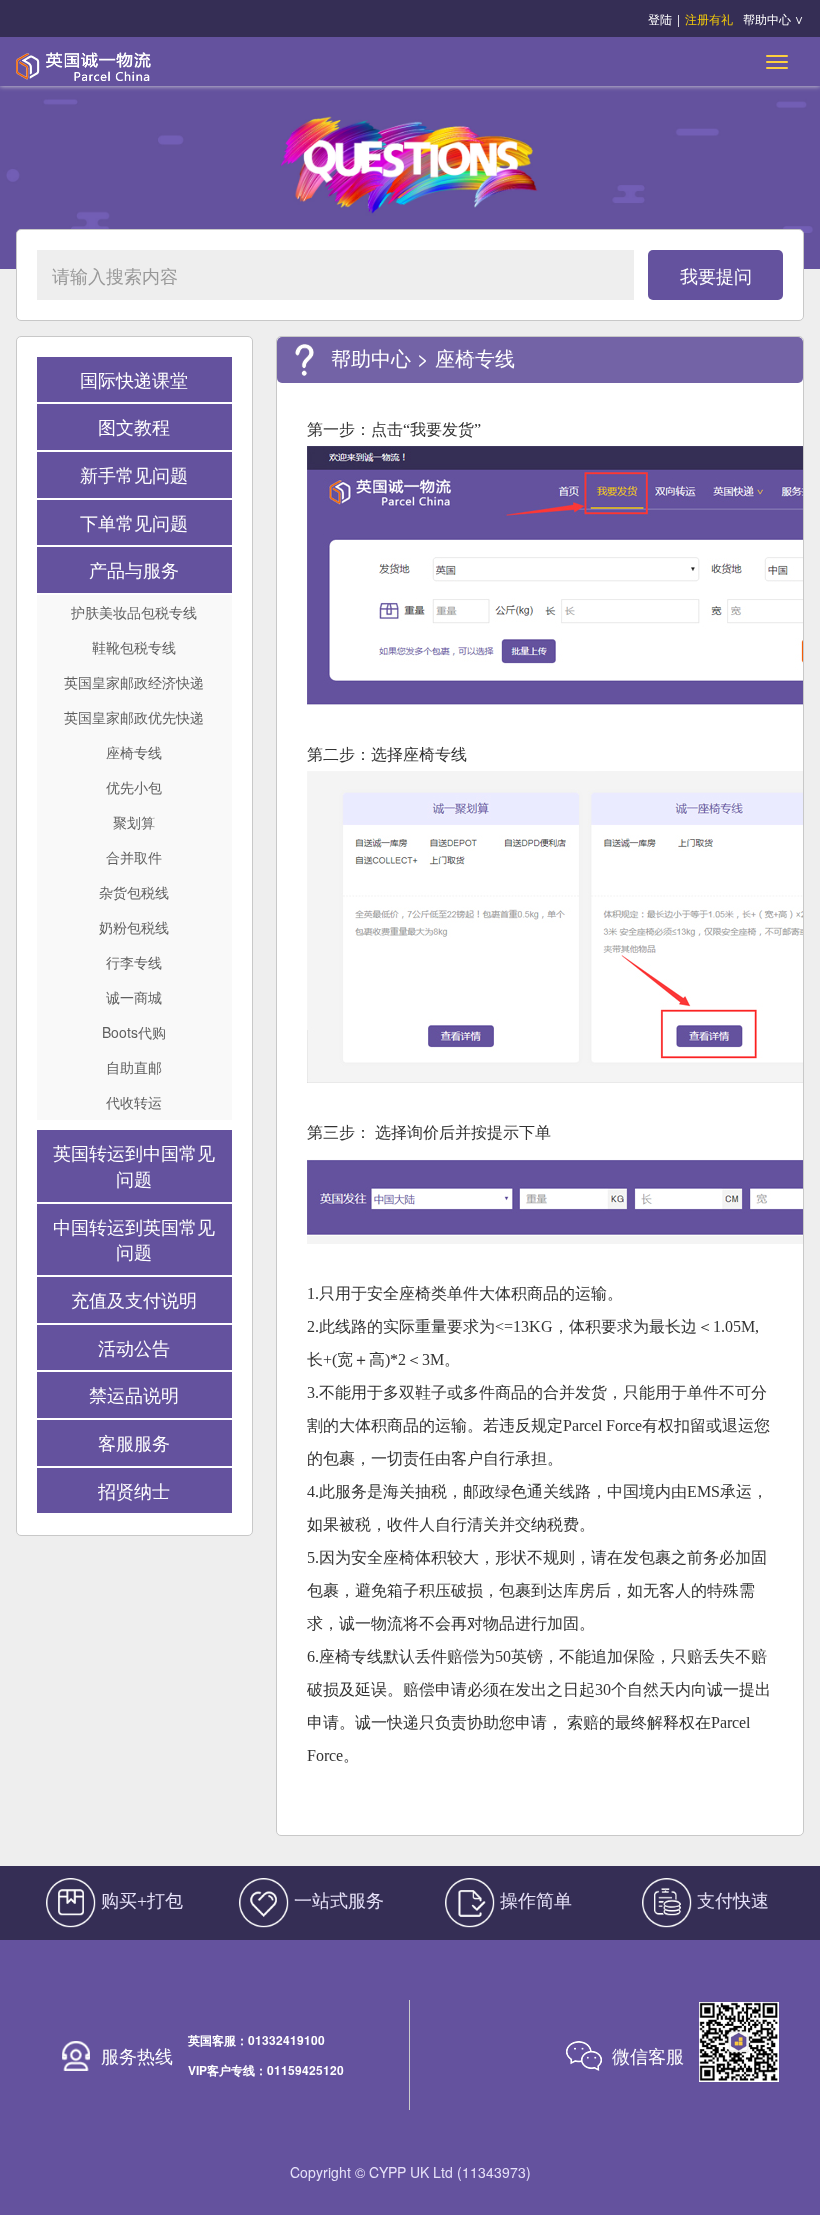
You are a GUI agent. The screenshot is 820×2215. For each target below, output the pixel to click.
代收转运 (134, 1102)
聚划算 (134, 822)
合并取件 (134, 857)
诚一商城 (134, 997)
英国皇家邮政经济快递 (134, 682)
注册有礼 (709, 18)
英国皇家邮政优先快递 (134, 717)
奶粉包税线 (134, 927)
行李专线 (134, 962)
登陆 (660, 18)
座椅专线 (134, 752)
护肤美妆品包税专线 (134, 612)
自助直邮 (134, 1067)
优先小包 (134, 787)
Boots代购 (134, 1032)
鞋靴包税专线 (134, 647)
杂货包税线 (134, 892)
